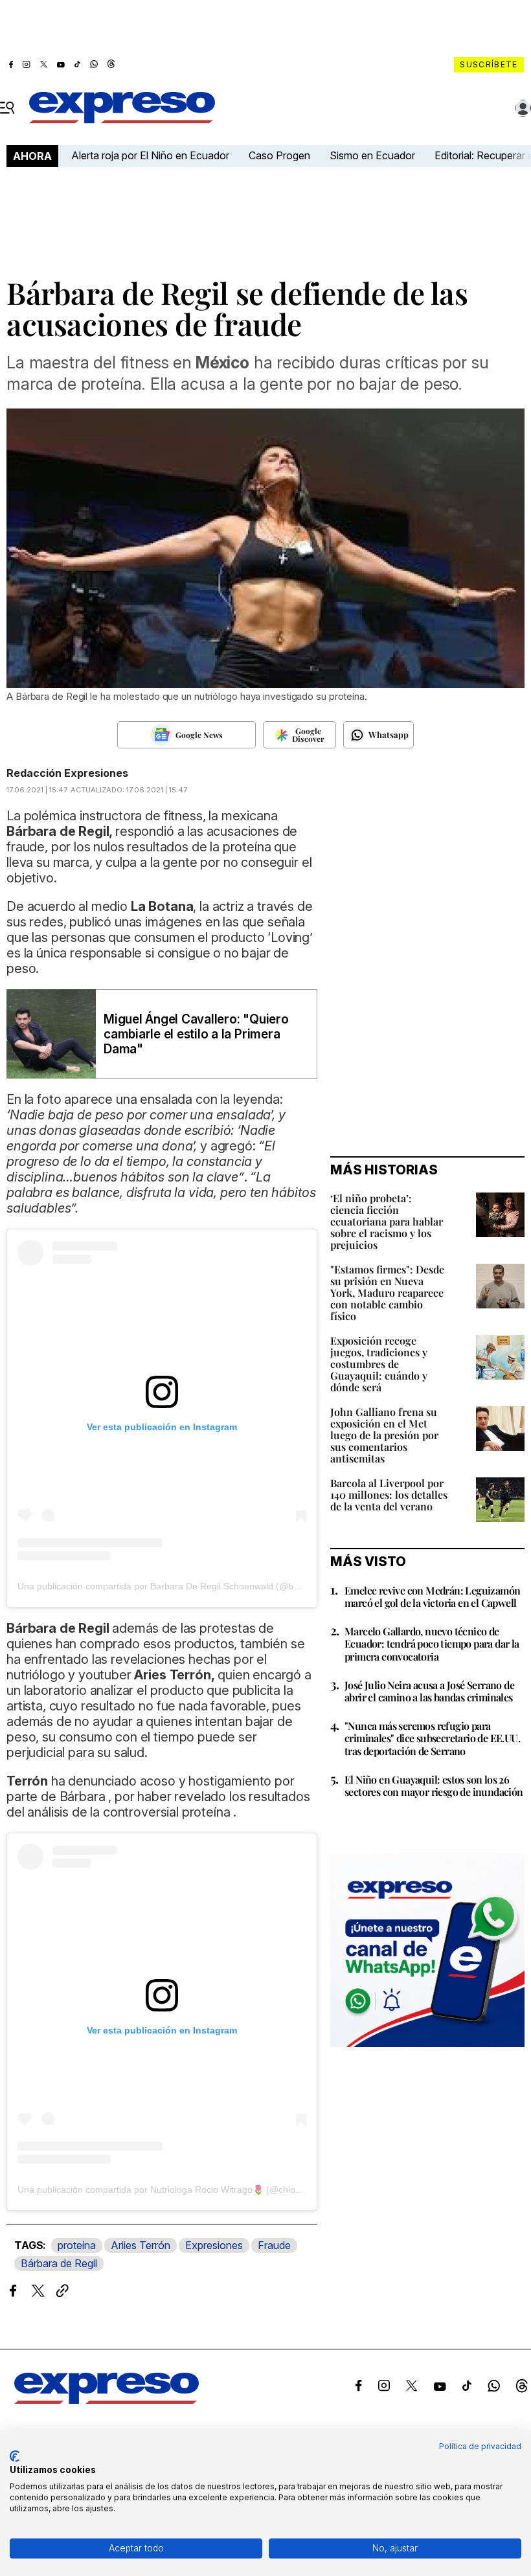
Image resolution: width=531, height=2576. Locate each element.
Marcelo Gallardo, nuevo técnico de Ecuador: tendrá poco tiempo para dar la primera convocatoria (432, 1643)
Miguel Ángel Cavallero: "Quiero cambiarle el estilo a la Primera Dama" (196, 1034)
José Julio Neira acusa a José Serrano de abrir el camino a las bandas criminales (429, 1691)
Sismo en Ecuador (372, 155)
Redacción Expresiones (67, 773)
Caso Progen (279, 155)
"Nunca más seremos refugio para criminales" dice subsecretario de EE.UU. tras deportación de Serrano (432, 1738)
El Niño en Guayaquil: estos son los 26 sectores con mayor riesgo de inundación (434, 1786)
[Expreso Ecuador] (107, 2400)
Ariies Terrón (141, 2245)
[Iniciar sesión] (523, 108)
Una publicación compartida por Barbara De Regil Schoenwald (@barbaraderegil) (185, 1586)
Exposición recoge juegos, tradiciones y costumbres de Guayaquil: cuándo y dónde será (379, 1364)
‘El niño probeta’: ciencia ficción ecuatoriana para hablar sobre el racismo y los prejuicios (387, 1221)
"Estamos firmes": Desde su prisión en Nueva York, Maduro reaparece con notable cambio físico (387, 1293)
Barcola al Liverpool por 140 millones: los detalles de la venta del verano (389, 1495)
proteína (77, 2245)
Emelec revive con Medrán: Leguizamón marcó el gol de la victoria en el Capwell (432, 1596)
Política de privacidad (480, 2446)
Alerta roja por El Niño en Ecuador (150, 155)
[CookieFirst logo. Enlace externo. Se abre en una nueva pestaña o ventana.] (15, 2456)
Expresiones (214, 2245)
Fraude (274, 2245)
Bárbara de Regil (59, 2263)
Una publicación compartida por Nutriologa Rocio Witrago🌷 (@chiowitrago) (173, 2190)
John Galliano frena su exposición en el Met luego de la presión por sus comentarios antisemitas (384, 1435)
